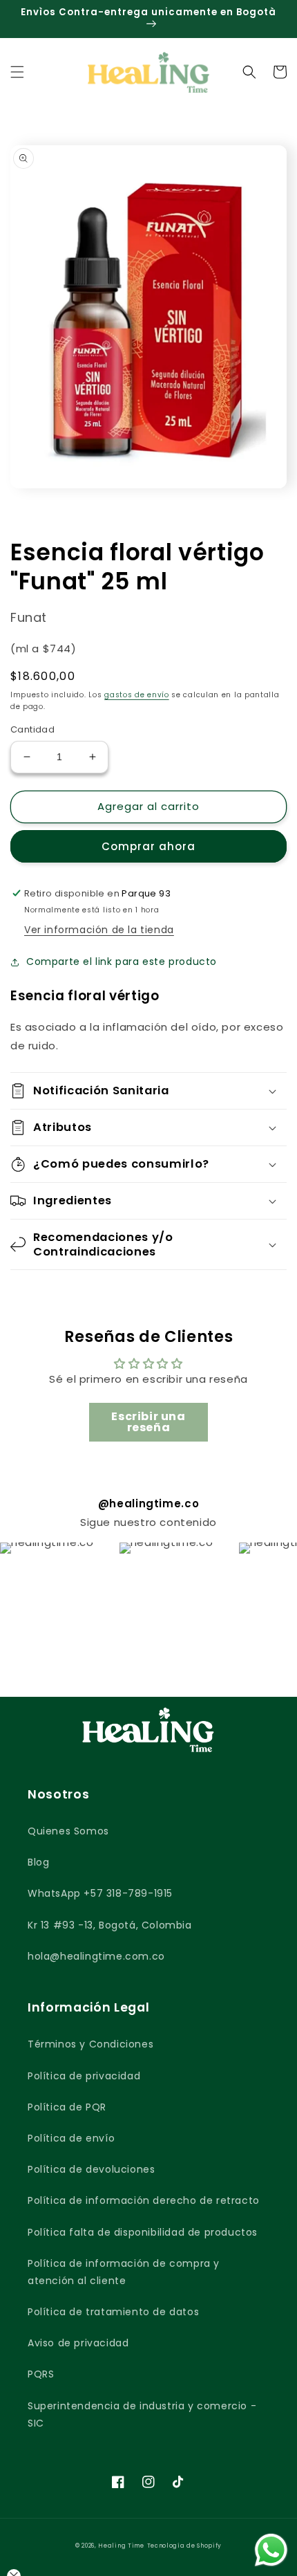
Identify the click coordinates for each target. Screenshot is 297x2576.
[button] (17, 72)
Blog (38, 1862)
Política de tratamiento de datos (113, 2312)
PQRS (41, 2374)
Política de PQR (67, 2107)
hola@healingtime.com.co (96, 1956)
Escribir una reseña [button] (148, 1422)
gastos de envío (137, 695)
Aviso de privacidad (78, 2343)
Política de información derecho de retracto (144, 2200)
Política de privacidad (84, 2076)
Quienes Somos (68, 1831)
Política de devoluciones (91, 2169)
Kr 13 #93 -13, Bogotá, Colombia (110, 1925)
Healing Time (121, 2546)
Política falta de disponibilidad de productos (143, 2232)
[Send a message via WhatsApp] (271, 2550)
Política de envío (71, 2138)
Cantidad (32, 729)
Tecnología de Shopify (185, 2546)
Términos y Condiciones (90, 2044)
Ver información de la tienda (99, 930)
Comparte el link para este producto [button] (122, 962)
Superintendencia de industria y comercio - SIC (142, 2414)
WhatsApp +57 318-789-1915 (100, 1893)
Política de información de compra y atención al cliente (124, 2272)
